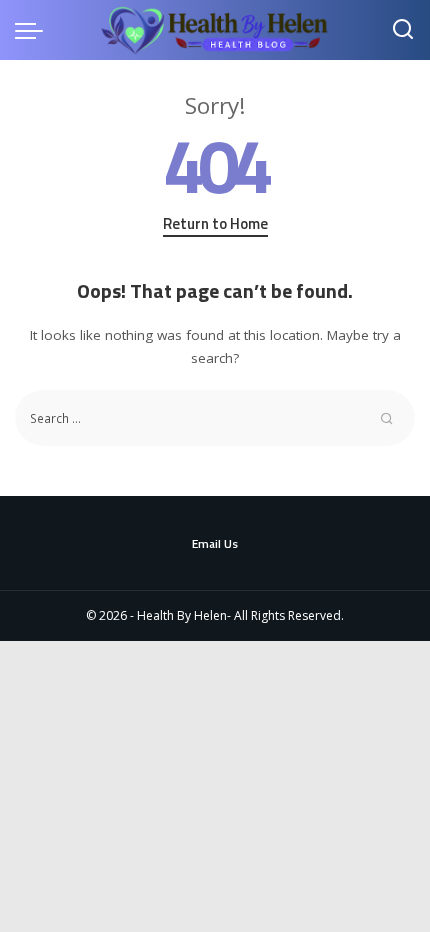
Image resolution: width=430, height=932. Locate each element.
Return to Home (215, 224)
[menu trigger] (34, 30)
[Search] (403, 30)
